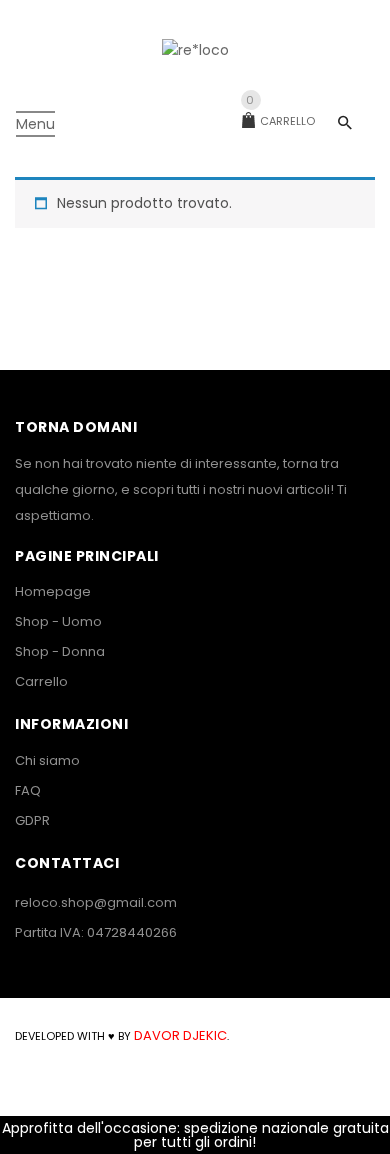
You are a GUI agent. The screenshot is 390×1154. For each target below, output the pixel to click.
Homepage (53, 591)
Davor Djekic (179, 1035)
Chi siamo (47, 760)
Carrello (280, 121)
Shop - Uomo (58, 621)
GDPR (32, 820)
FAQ (28, 790)
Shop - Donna (60, 651)
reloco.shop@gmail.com (96, 902)
